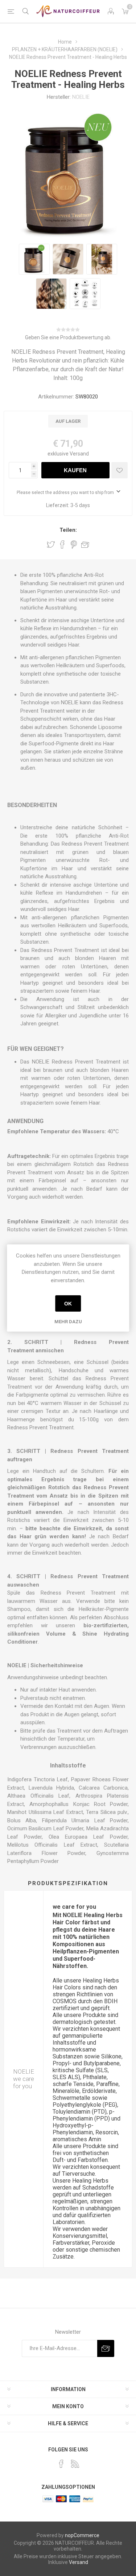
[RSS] (75, 2464)
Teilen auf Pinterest (74, 544)
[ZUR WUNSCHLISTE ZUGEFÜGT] (119, 470)
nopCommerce (82, 2535)
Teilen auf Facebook (62, 544)
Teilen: (68, 530)
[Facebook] (61, 2464)
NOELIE (81, 97)
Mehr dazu (68, 1322)
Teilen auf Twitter (51, 544)
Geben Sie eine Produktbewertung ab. (68, 337)
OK (68, 1304)
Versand (79, 454)
